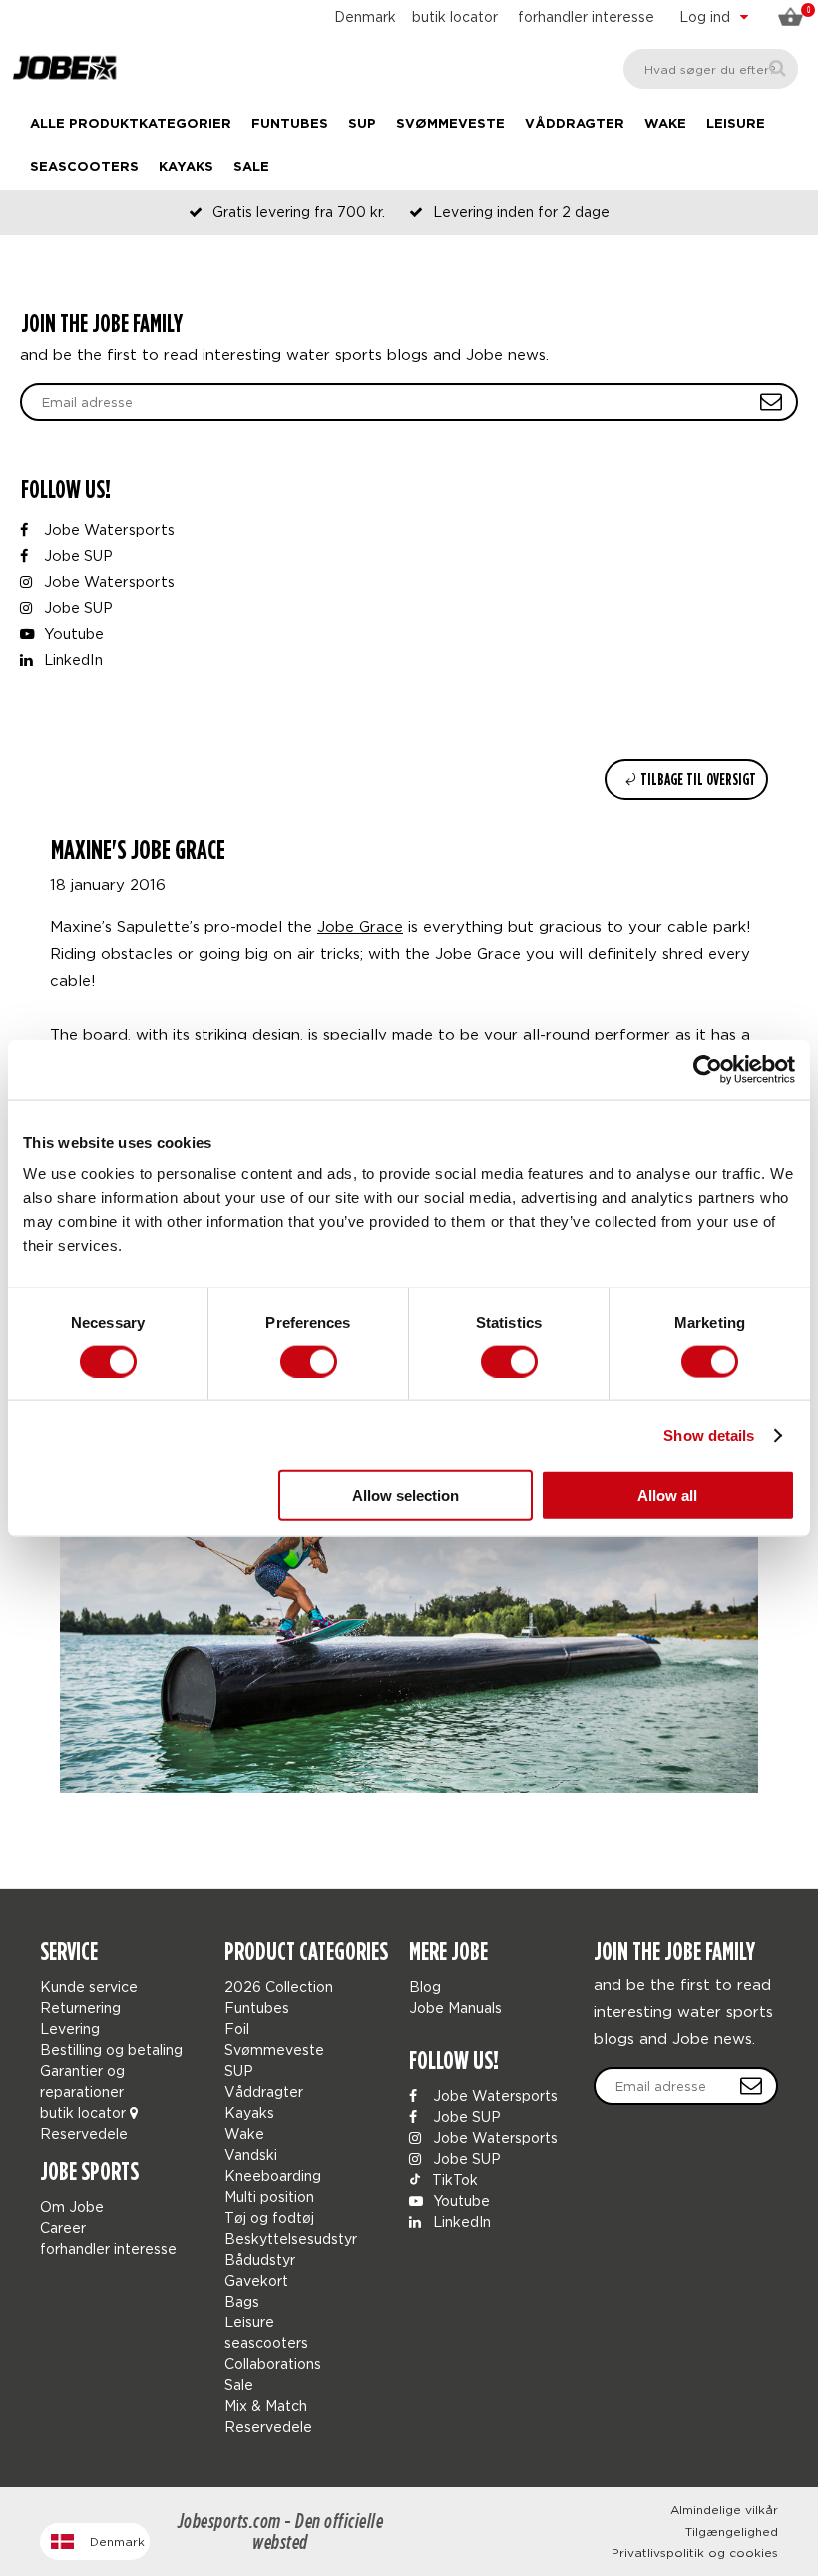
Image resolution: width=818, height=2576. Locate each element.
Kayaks (186, 167)
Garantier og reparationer (82, 2081)
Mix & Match (266, 2406)
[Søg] (778, 68)
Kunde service (89, 1987)
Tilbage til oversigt (697, 780)
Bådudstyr (260, 2259)
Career (63, 2227)
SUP (362, 124)
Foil (237, 2029)
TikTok (453, 2179)
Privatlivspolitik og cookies (695, 2553)
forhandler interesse (586, 16)
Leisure (736, 124)
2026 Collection (279, 1987)
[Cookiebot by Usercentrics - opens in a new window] (708, 1069)
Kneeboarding (273, 2175)
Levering (70, 2029)
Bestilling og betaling (111, 2050)
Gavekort (256, 2280)
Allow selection (406, 1496)
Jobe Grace (360, 926)
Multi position (269, 2196)
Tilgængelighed (732, 2532)
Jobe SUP (76, 555)
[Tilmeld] (771, 402)
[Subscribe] (751, 2086)
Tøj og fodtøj (269, 2217)
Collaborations (273, 2364)
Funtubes (290, 124)
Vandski (251, 2154)
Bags (242, 2301)
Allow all (667, 1496)
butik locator (455, 16)
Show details (709, 1435)
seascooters (84, 167)
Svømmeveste (450, 124)
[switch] (309, 1361)
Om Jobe (72, 2206)
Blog (425, 1987)
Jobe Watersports (107, 529)
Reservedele (84, 2133)
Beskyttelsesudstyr (291, 2238)
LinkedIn (71, 659)
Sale (251, 167)
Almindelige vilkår (724, 2510)
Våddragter (575, 124)
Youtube (72, 633)
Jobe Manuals (455, 2008)
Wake (665, 124)
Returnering (80, 2008)
